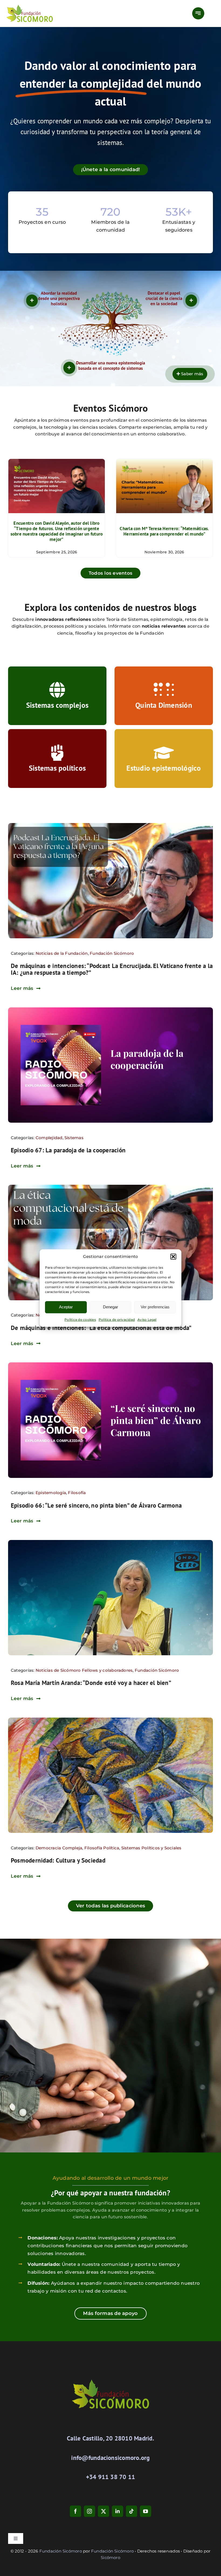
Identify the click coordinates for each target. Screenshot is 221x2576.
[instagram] (89, 2511)
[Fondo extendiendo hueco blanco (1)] (110, 1364)
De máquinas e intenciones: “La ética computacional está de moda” (101, 1328)
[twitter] (103, 2511)
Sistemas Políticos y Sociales (151, 1848)
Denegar (110, 1307)
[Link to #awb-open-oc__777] (198, 13)
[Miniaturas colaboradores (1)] (110, 1187)
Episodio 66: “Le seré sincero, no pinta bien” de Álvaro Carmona (96, 1505)
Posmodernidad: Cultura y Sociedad (58, 1860)
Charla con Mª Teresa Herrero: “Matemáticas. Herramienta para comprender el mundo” (164, 531)
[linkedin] (118, 2511)
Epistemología (51, 1493)
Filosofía (77, 1493)
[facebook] (75, 2511)
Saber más (192, 374)
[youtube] (146, 2511)
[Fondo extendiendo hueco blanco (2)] (110, 1009)
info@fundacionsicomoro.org (110, 2458)
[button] (173, 1257)
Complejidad (49, 1138)
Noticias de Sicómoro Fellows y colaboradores (84, 1670)
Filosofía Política (102, 1848)
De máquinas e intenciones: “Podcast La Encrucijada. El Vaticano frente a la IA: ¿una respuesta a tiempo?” (112, 969)
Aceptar (66, 1307)
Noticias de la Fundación (62, 953)
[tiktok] (132, 2511)
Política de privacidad (117, 1320)
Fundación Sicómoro (112, 953)
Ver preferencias (155, 1307)
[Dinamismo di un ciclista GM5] (110, 1720)
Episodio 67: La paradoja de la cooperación (68, 1150)
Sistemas (74, 1138)
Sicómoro (110, 2558)
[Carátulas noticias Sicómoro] (110, 1542)
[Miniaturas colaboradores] (110, 825)
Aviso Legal (147, 1320)
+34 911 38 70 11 (111, 2477)
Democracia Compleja (59, 1848)
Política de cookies (80, 1320)
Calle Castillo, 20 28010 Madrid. (110, 2438)
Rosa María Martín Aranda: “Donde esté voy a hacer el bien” (91, 1683)
